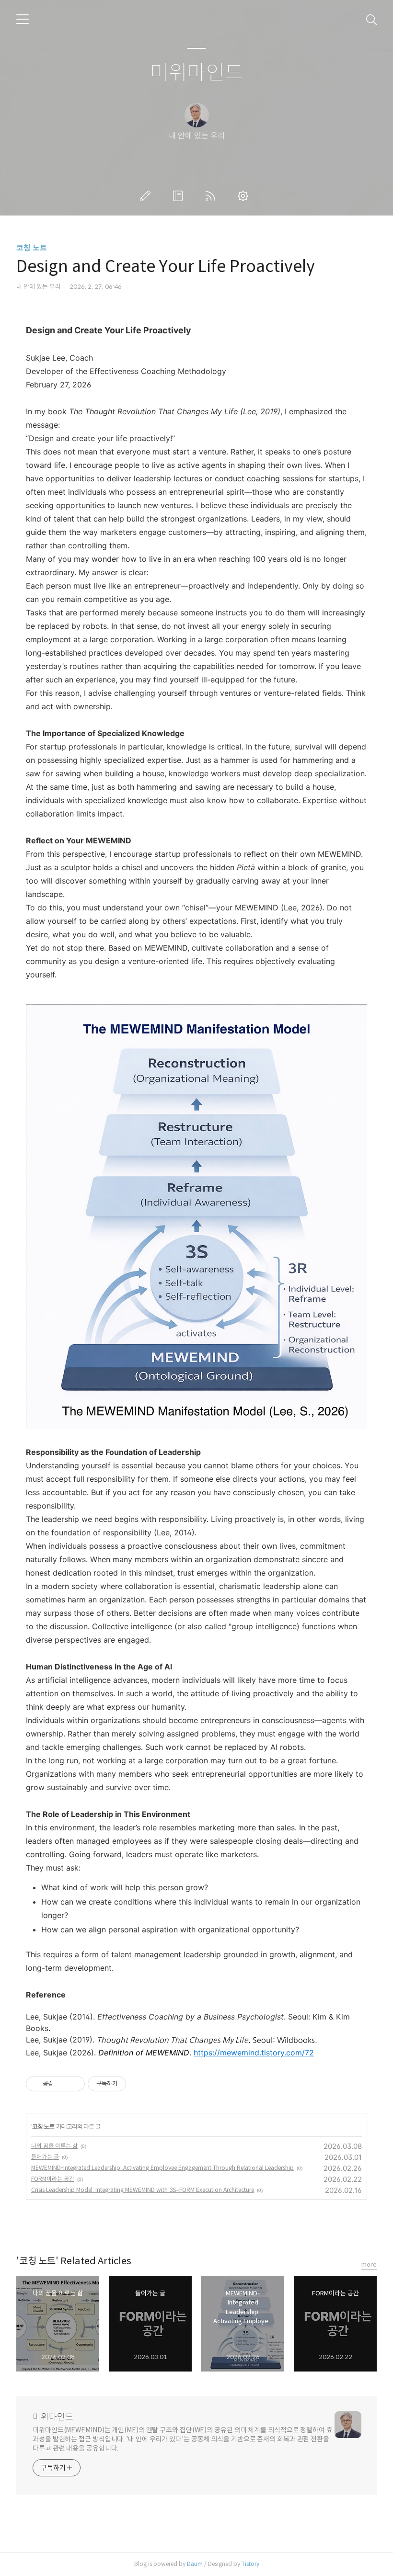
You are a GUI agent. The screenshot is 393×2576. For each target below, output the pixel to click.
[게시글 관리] (74, 2084)
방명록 (180, 196)
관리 (245, 196)
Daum (195, 2564)
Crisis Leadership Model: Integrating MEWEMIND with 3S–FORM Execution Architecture (143, 2190)
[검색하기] (371, 19)
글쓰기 (147, 196)
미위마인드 (197, 73)
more (369, 2264)
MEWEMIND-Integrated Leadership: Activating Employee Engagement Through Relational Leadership (162, 2168)
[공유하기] (62, 2084)
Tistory (250, 2564)
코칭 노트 (32, 248)
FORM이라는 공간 (53, 2179)
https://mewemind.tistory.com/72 (254, 2053)
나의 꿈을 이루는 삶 (54, 2146)
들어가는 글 (45, 2157)
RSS (212, 196)
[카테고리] (23, 19)
